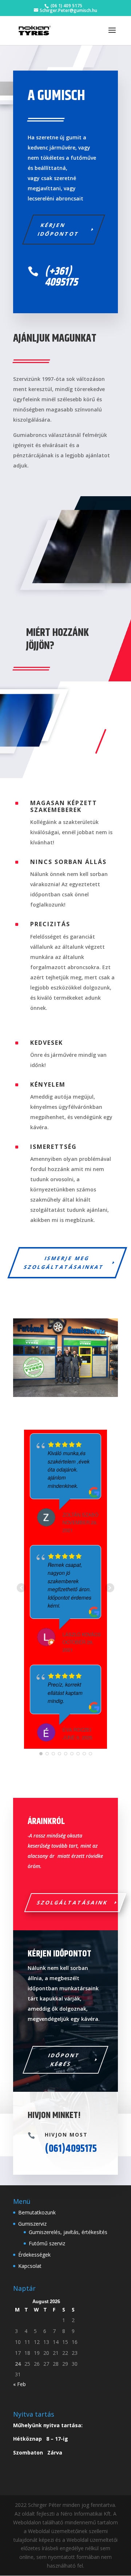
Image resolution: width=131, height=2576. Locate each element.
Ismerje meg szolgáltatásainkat (64, 1263)
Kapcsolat (30, 2266)
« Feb (19, 2384)
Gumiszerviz (32, 2224)
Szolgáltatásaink (73, 1902)
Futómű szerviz (47, 2243)
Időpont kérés (64, 2060)
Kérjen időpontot (58, 229)
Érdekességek (34, 2255)
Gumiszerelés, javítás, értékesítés (68, 2232)
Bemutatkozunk (37, 2212)
